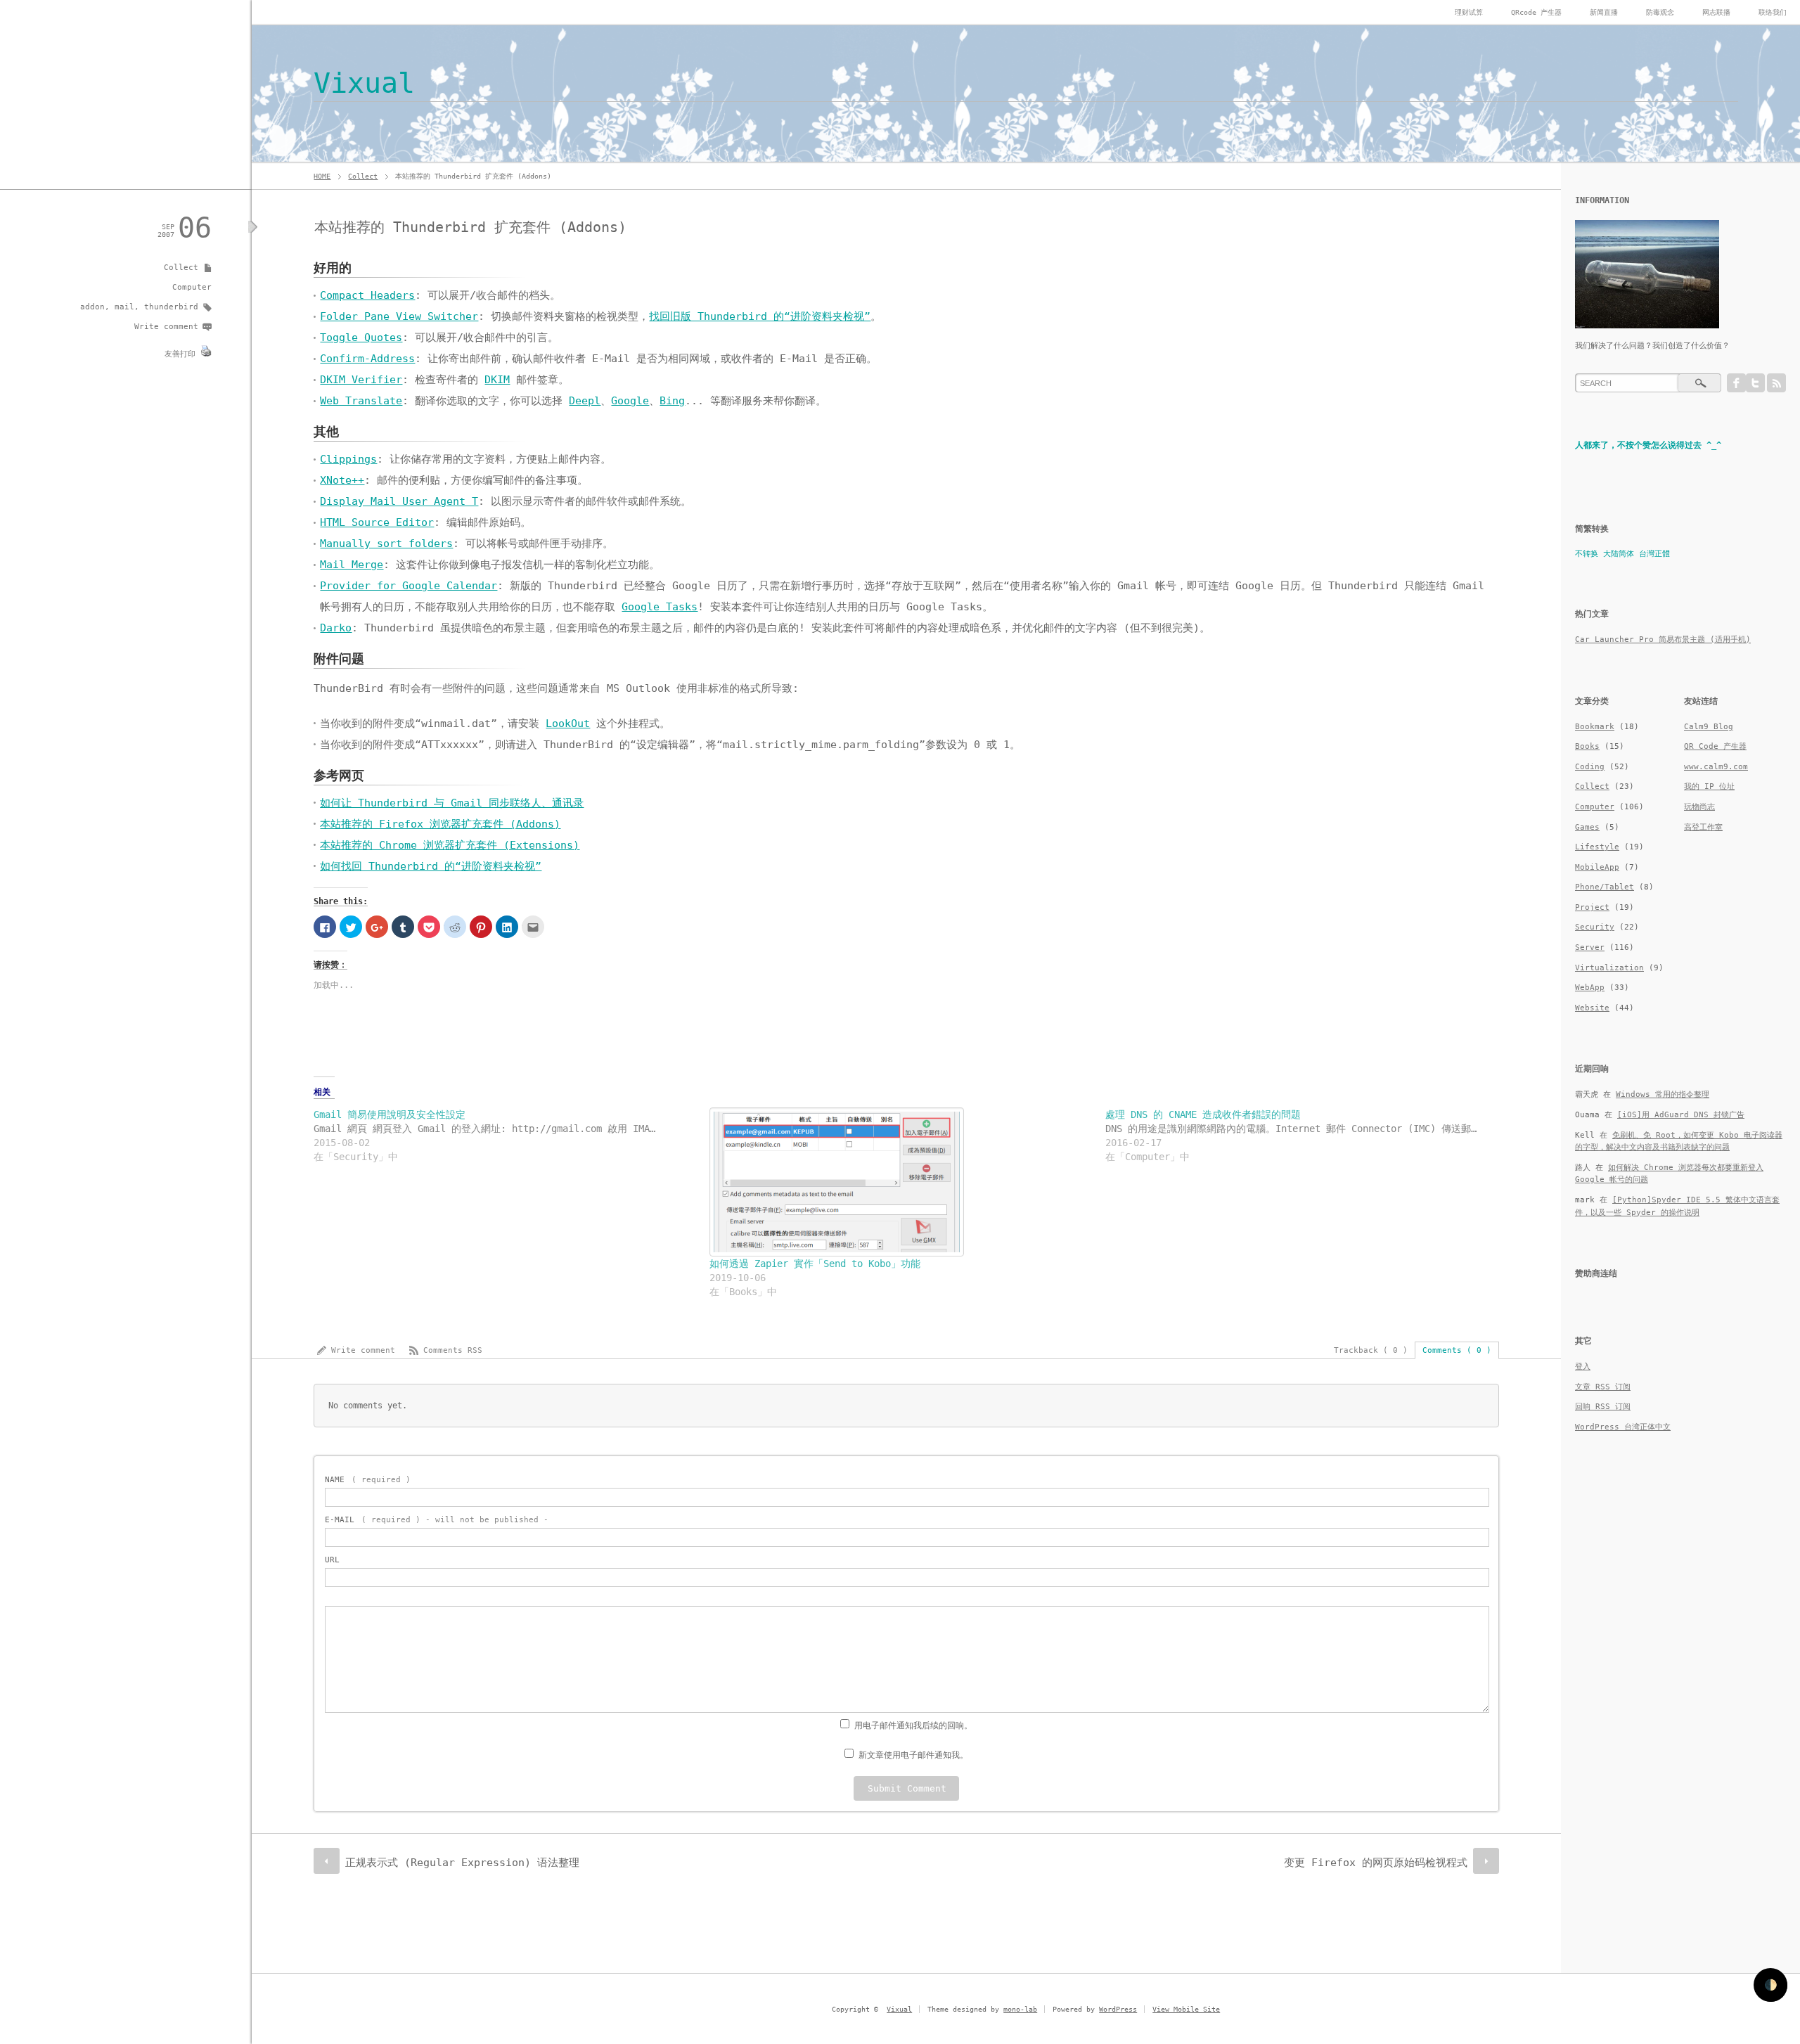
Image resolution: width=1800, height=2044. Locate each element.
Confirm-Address (367, 359)
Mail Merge (352, 565)
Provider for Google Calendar (409, 586)
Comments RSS (453, 1350)
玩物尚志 (1699, 807)
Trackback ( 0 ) (1371, 1350)
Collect (363, 176)
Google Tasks (660, 607)
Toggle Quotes (361, 338)
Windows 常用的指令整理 (1663, 1094)
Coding (1590, 767)
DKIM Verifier (361, 380)
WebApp (1590, 988)
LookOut (568, 724)
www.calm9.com (1716, 767)
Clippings (348, 459)
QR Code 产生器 (1715, 746)
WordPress (1118, 2009)
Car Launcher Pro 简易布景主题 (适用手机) (1663, 639)
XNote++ (342, 480)
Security (1595, 927)
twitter (1755, 383)
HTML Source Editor (377, 522)
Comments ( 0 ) (1457, 1350)
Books (1587, 746)
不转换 (1587, 554)
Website (1592, 1008)
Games (1587, 827)
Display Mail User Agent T (399, 501)
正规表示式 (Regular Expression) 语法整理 (462, 1863)
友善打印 (180, 354)
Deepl (585, 401)
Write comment (166, 327)
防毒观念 (1660, 12)
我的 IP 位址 (1709, 786)
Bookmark (1595, 727)
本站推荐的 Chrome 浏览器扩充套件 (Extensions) (450, 845)
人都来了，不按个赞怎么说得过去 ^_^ (1648, 445)
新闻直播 (1604, 12)
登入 (1583, 1367)
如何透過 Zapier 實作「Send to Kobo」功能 (815, 1264)
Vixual (364, 83)
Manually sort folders (386, 544)
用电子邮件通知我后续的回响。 (913, 1725)
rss (1776, 383)
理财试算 (1469, 12)
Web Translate (361, 401)
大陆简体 (1619, 554)
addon (92, 307)
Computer (192, 287)
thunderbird (171, 307)
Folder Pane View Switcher (399, 316)
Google (630, 401)
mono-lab (1020, 2009)
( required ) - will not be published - (437, 1520)
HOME (322, 176)
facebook (1736, 383)
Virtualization (1609, 968)
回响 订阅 (1603, 1407)
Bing (672, 401)
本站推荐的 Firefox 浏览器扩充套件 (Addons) (440, 824)
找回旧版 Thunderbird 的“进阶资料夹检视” (760, 316)
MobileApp (1597, 867)
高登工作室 (1703, 827)
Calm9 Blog (1709, 727)
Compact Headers (367, 295)
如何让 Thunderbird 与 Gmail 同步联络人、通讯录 (452, 803)
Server (1590, 947)
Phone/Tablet (1605, 887)
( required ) (368, 1480)
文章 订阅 (1603, 1387)
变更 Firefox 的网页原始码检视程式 (1376, 1863)
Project (1592, 907)
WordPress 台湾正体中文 (1623, 1427)
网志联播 (1716, 12)
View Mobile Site (1186, 2009)
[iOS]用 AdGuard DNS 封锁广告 (1681, 1115)
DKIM (497, 380)
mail (124, 307)
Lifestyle (1597, 847)
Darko (336, 628)
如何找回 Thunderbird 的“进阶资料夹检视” (431, 866)
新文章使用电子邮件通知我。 (913, 1755)
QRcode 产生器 (1536, 12)
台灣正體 (1654, 554)
